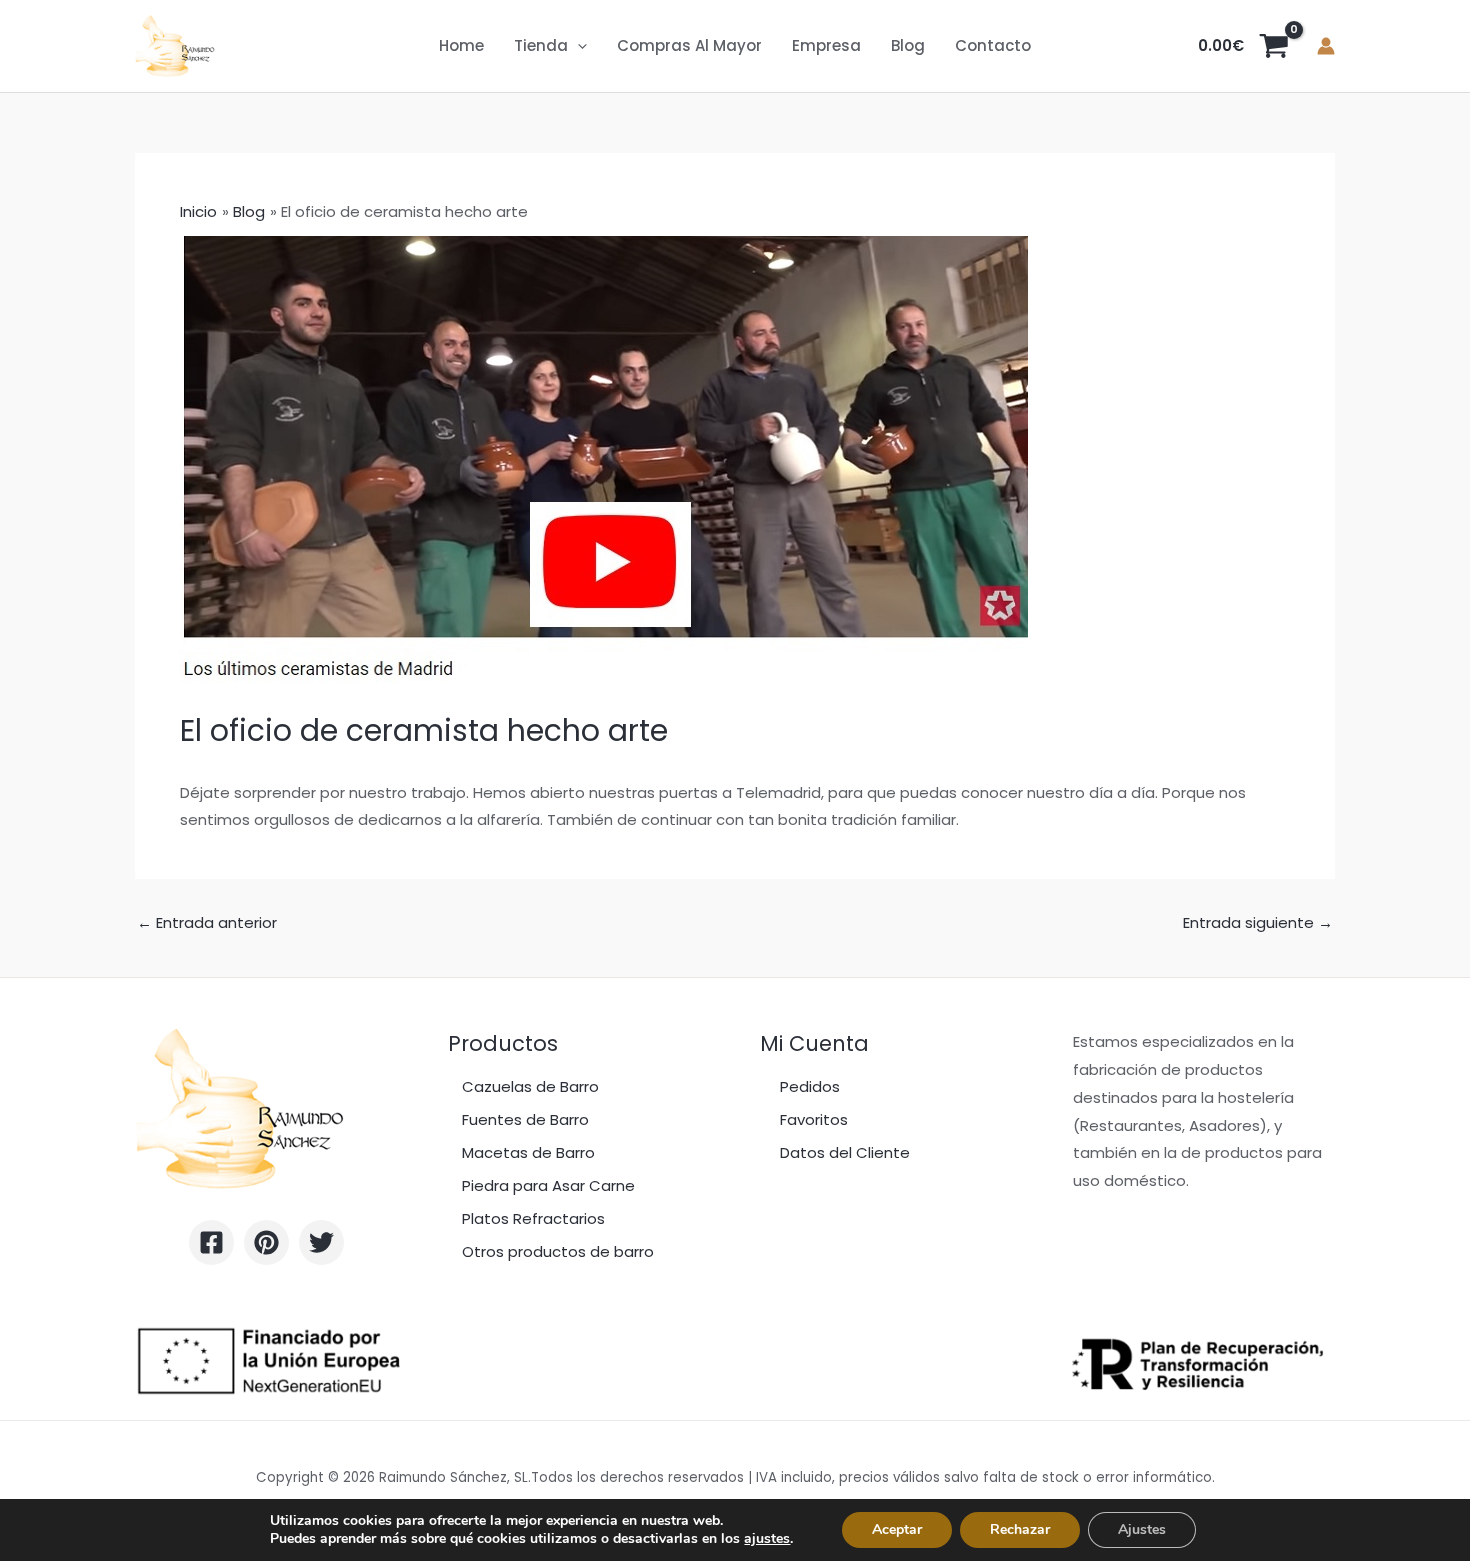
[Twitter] (321, 1242)
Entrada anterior (207, 922)
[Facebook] (211, 1242)
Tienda (541, 45)
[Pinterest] (266, 1242)
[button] (577, 46)
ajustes (767, 1539)
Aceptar (897, 1529)
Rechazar (1020, 1529)
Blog (908, 45)
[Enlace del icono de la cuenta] (1326, 46)
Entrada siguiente (1258, 922)
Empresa (826, 45)
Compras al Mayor (689, 45)
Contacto (993, 45)
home (461, 45)
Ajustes (1142, 1529)
